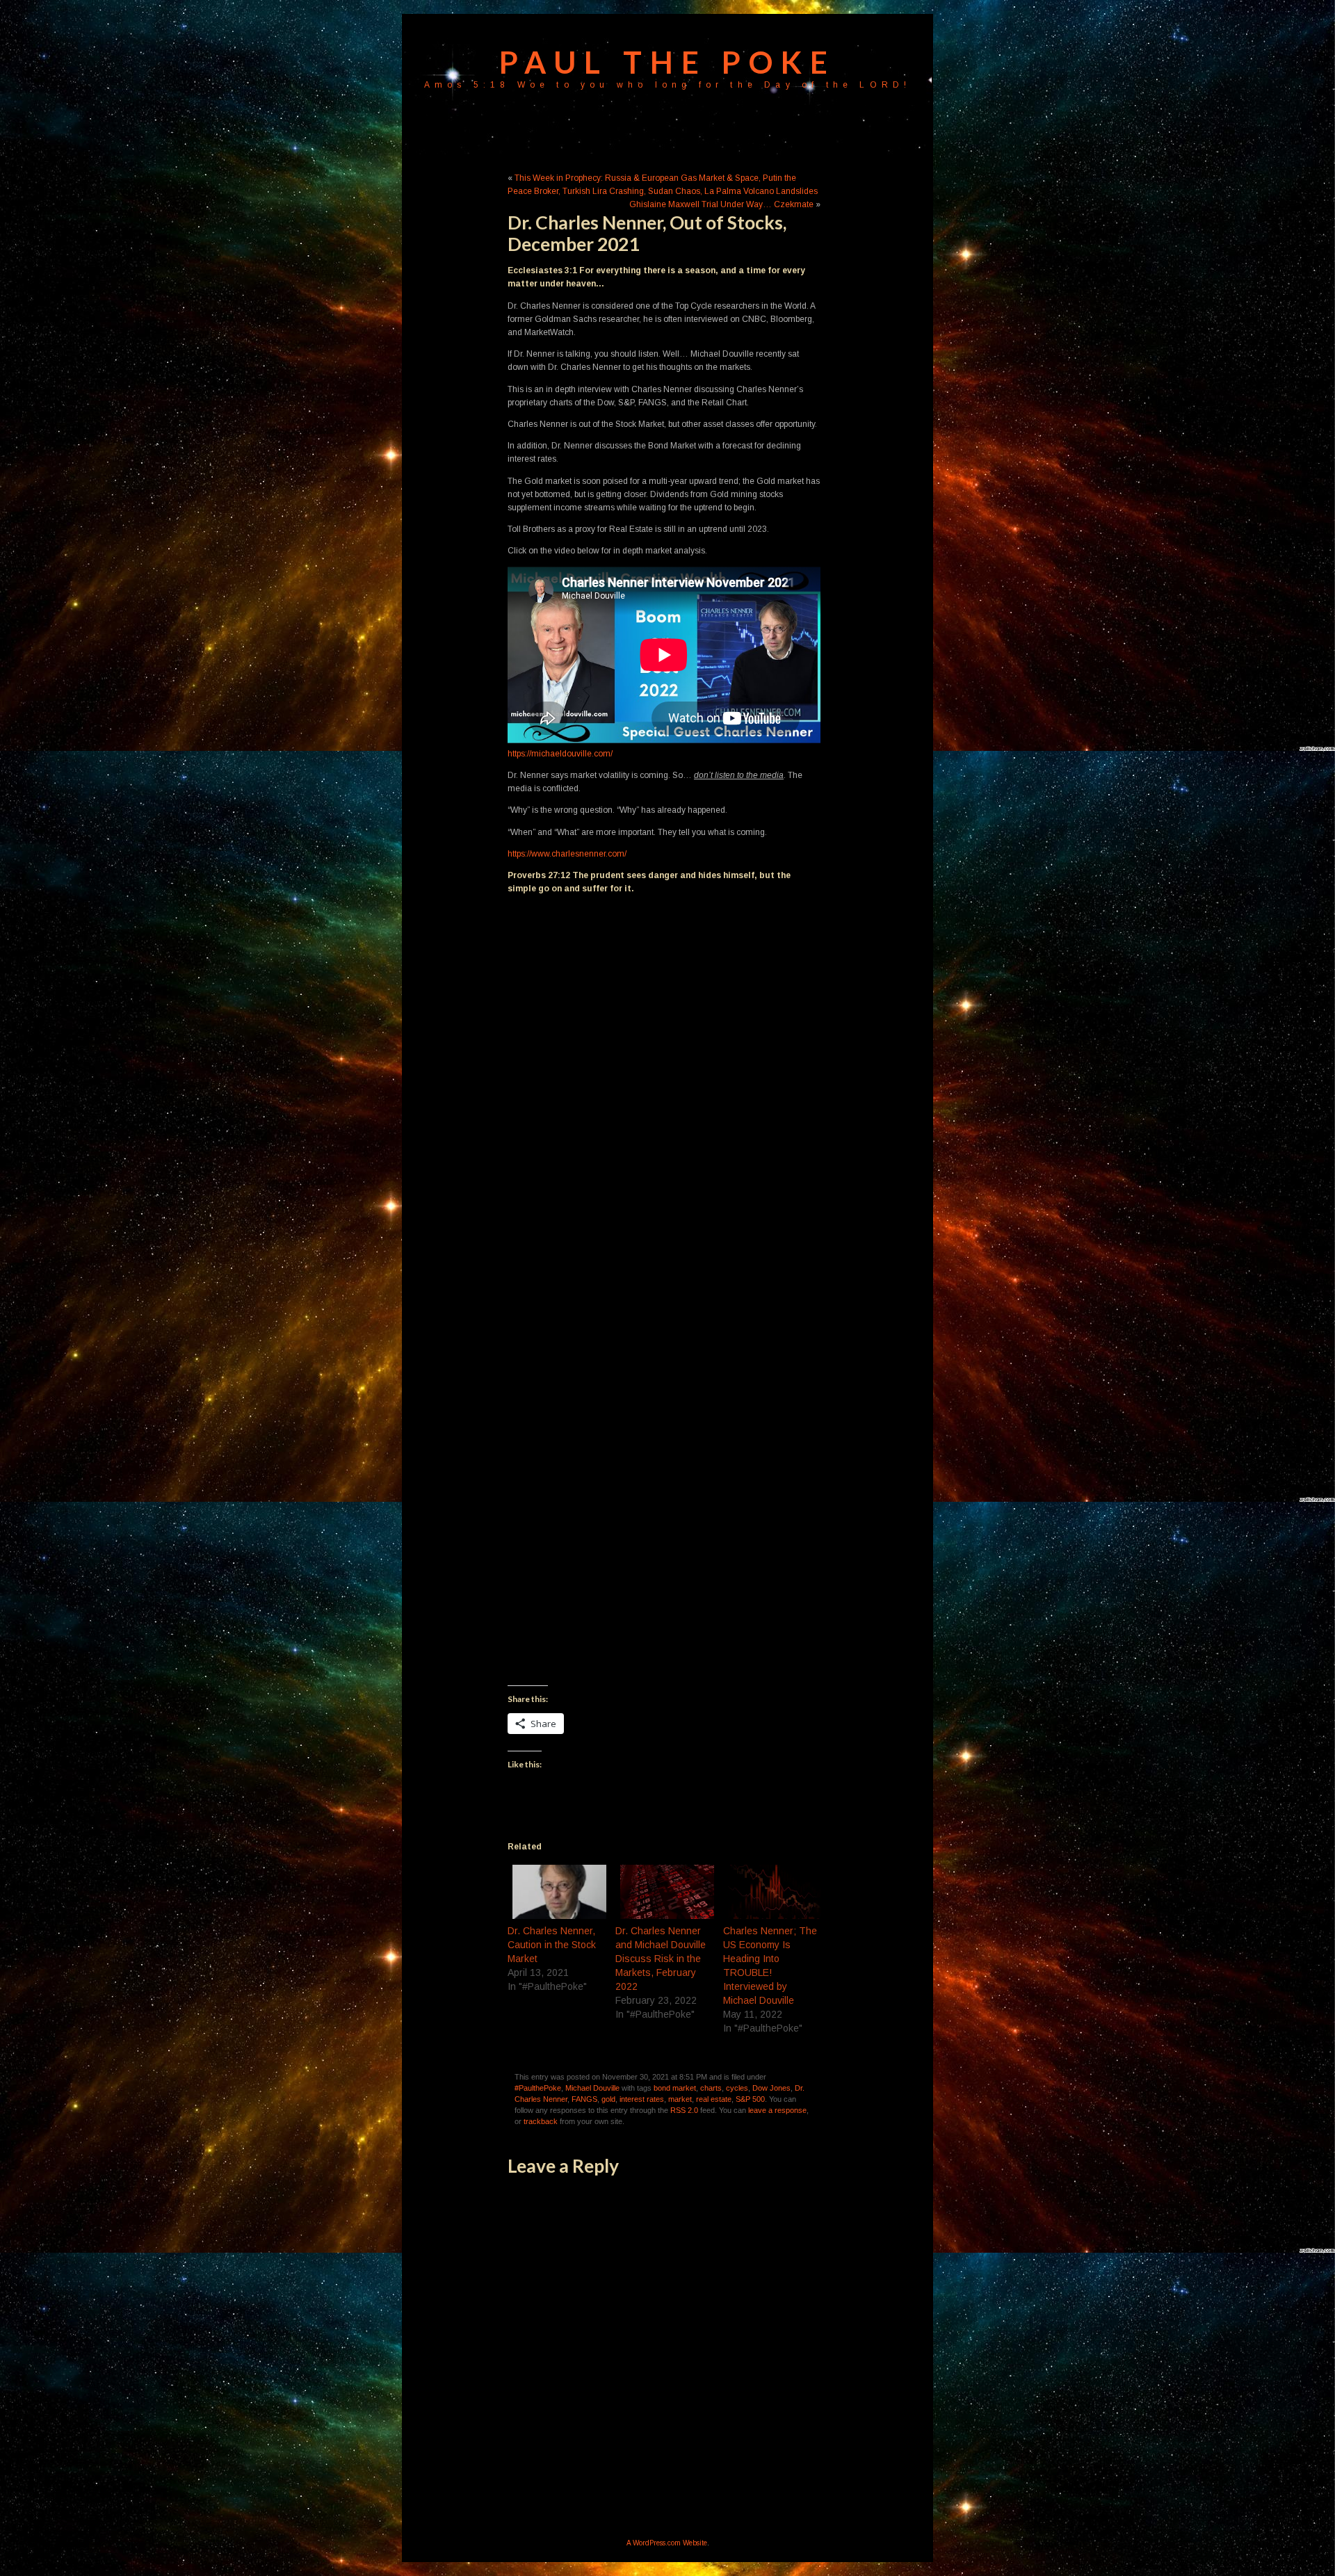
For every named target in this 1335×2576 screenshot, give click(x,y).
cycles (737, 2088)
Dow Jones (771, 2088)
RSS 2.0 (684, 2110)
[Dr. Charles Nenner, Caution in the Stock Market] (555, 1892)
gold (608, 2099)
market (680, 2099)
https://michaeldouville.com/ (560, 754)
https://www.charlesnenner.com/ (567, 854)
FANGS (584, 2099)
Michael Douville (592, 2088)
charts (711, 2088)
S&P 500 (750, 2099)
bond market (675, 2088)
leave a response (777, 2110)
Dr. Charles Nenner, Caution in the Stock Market (552, 1945)
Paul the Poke (667, 62)
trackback (541, 2121)
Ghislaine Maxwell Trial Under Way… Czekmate (721, 204)
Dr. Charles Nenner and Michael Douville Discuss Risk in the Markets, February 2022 (661, 1959)
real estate (714, 2099)
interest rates (642, 2099)
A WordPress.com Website (667, 2543)
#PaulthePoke (538, 2088)
